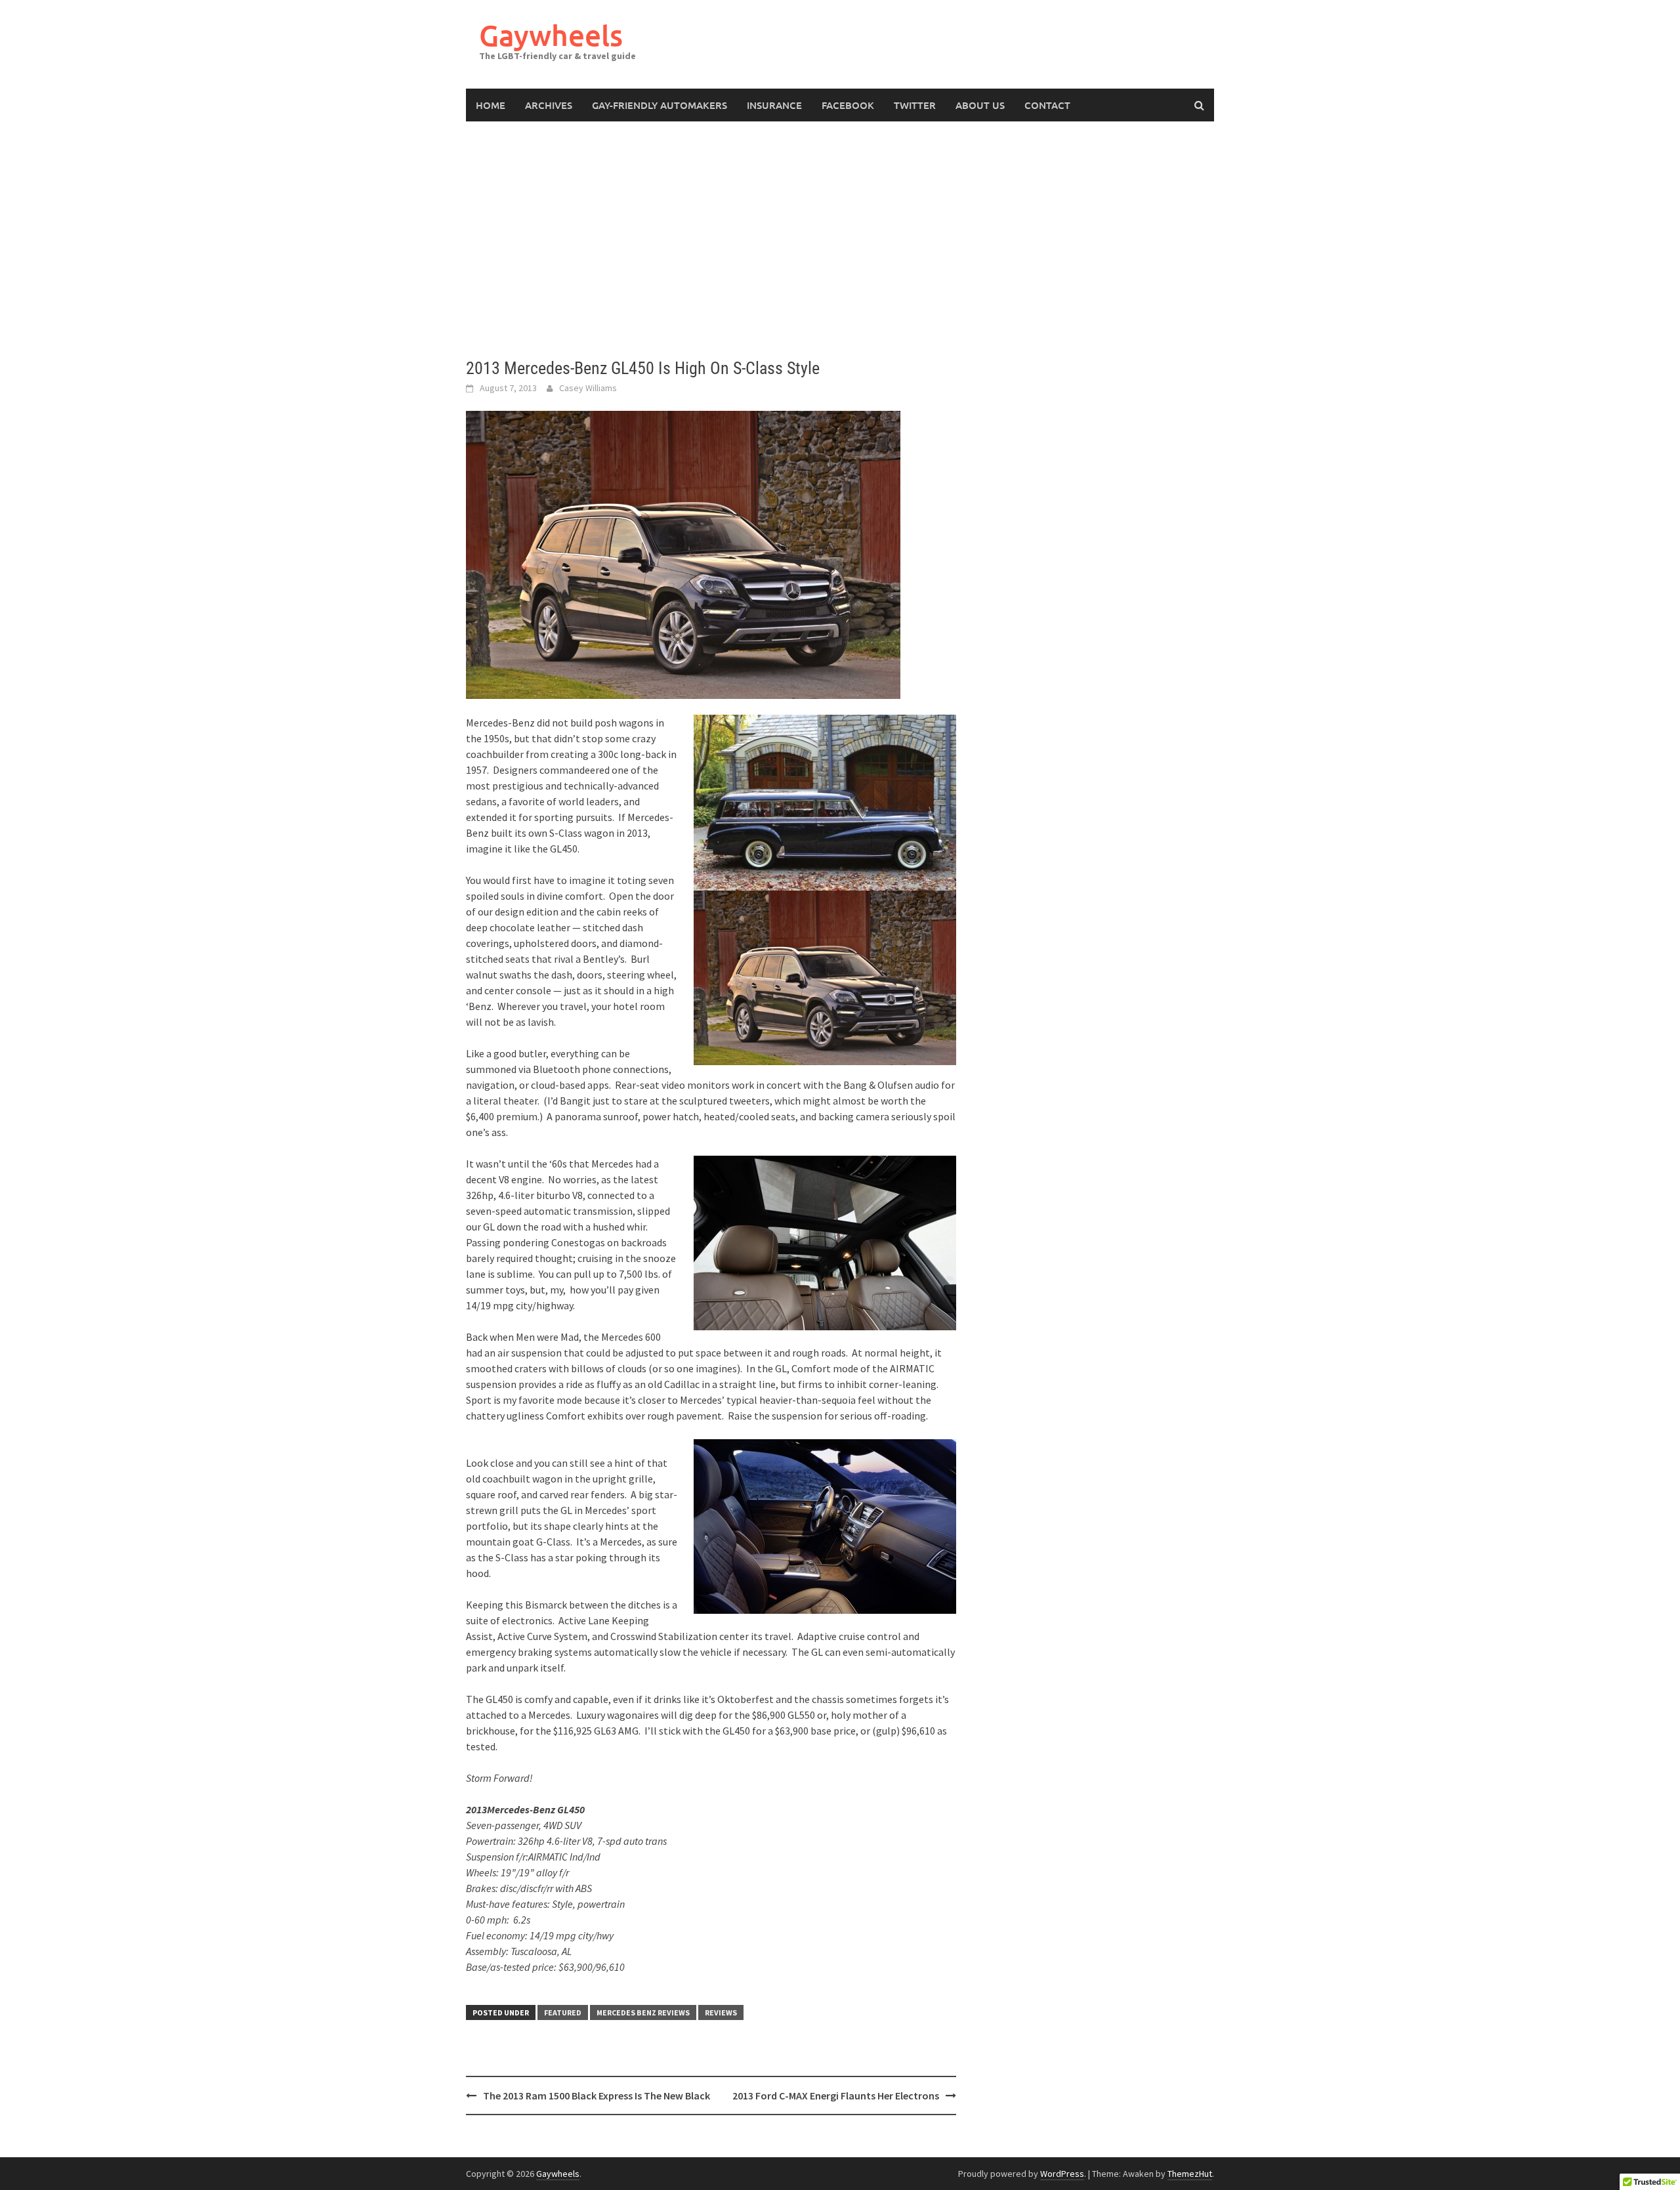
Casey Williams (588, 388)
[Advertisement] (840, 240)
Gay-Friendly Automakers (660, 105)
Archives (549, 105)
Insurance (774, 105)
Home (491, 105)
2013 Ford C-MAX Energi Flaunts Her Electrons (836, 2095)
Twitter (915, 105)
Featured (563, 2012)
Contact (1047, 105)
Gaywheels (551, 35)
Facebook (848, 105)
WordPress (1062, 2174)
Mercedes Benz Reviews (643, 2012)
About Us (980, 105)
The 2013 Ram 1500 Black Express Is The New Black (597, 2095)
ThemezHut (1190, 2174)
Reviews (721, 2012)
